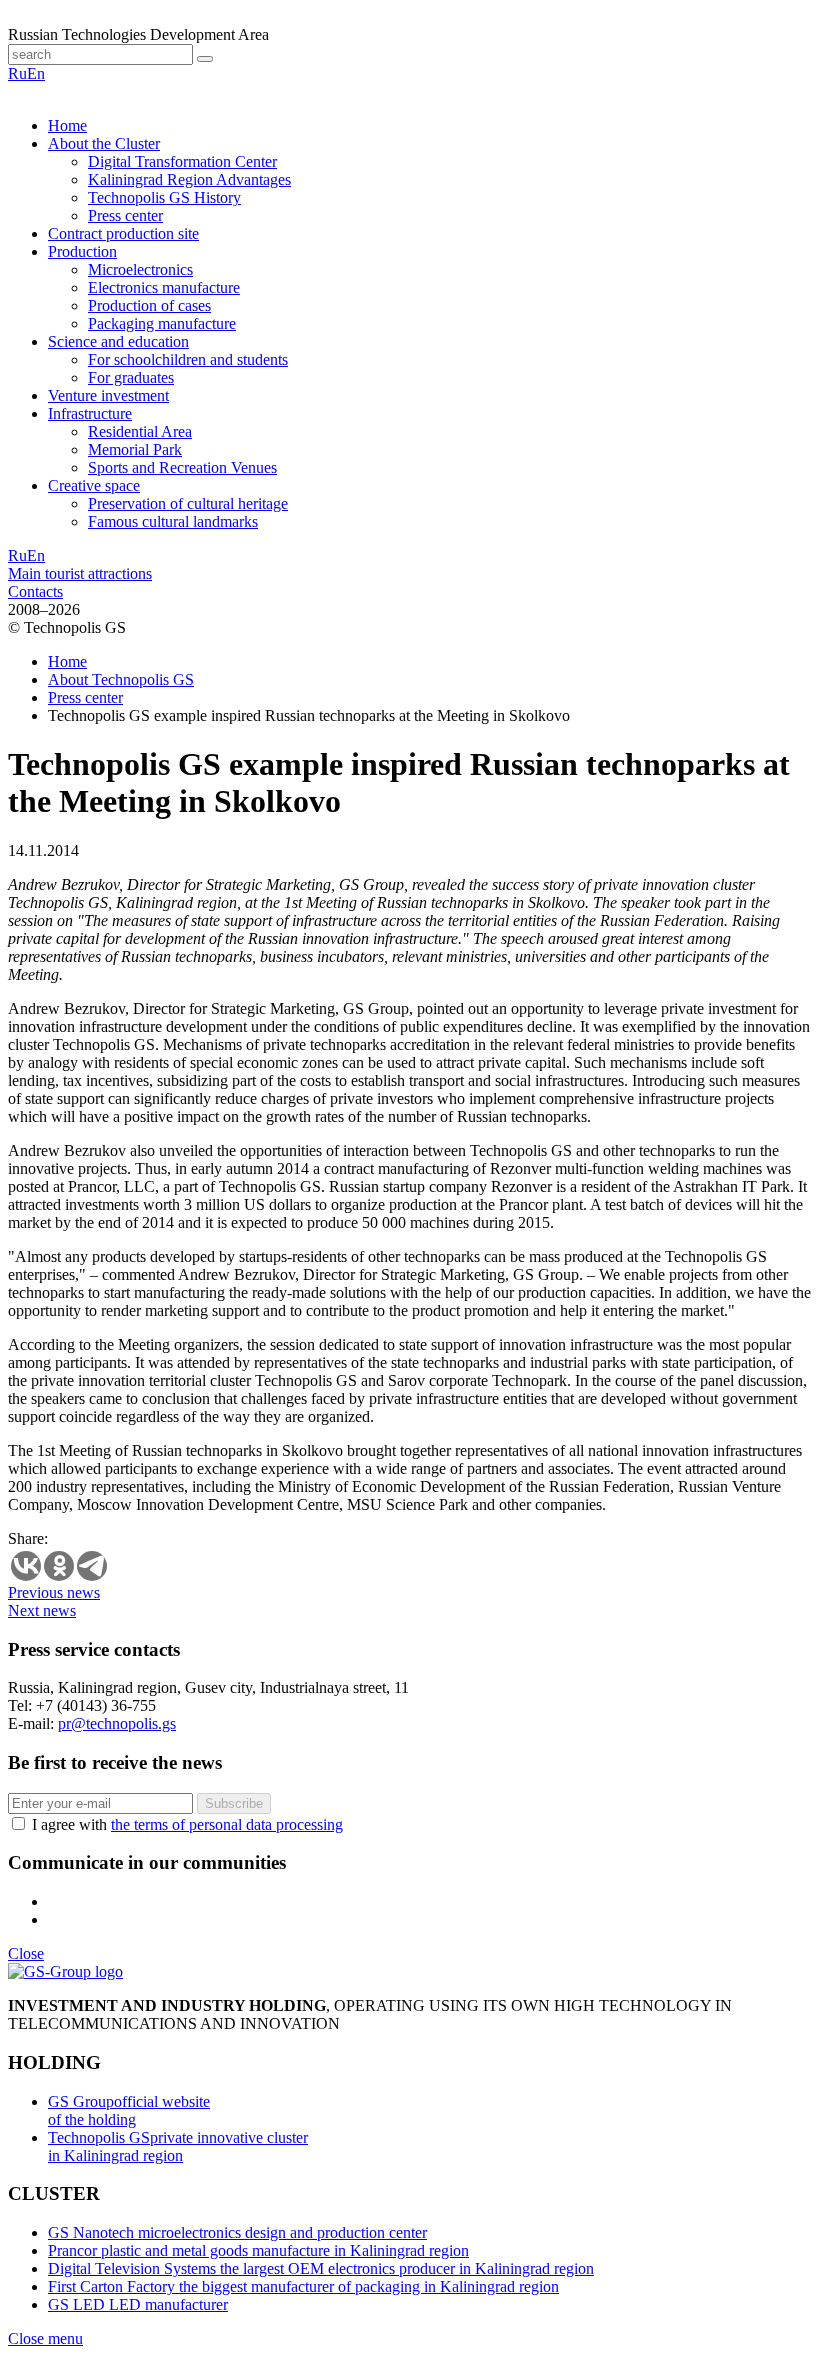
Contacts (35, 591)
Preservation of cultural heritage (188, 503)
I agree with (187, 1824)
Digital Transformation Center (182, 161)
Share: (28, 1538)
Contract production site (123, 233)
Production (82, 251)
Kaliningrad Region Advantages (189, 179)
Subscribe (234, 1803)
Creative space (94, 485)
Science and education (118, 341)
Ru (17, 73)
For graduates (131, 377)
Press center (125, 215)
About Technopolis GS (121, 679)
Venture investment (108, 395)
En (36, 73)
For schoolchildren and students (188, 359)
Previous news (54, 1592)
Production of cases (149, 305)
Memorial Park (135, 449)
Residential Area (140, 431)
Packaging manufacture (162, 323)
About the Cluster (104, 143)
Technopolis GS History (164, 197)
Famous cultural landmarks (173, 521)
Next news (42, 1610)
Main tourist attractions (80, 573)
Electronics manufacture (164, 287)
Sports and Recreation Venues (182, 467)
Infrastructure (90, 413)
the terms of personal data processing (227, 1824)
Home (67, 125)
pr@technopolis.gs (117, 1723)
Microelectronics (140, 269)
